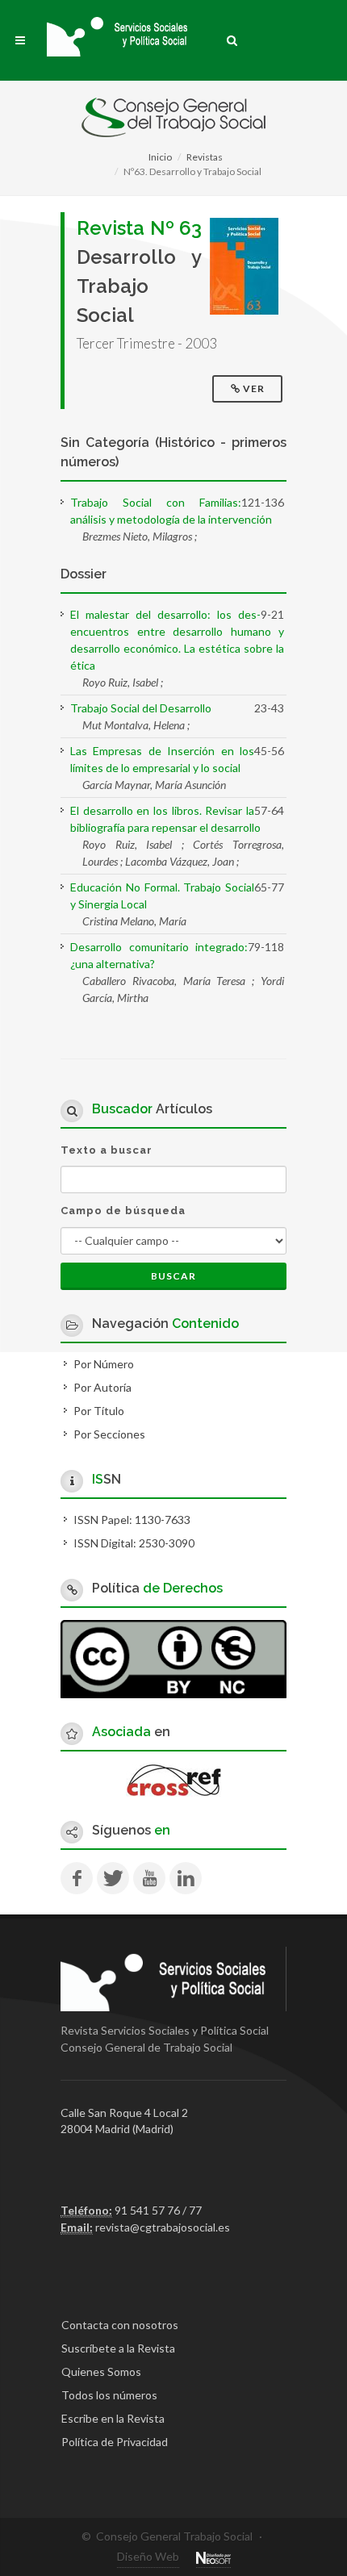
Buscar (173, 1276)
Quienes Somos (101, 2371)
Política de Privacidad (115, 2442)
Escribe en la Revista (113, 2418)
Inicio (160, 157)
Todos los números (109, 2395)
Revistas (205, 157)
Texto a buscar (107, 1150)
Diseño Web (148, 2556)
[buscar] (232, 38)
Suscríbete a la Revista (118, 2348)
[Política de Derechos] (173, 1657)
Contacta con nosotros (120, 2325)
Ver (254, 388)
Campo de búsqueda (123, 1211)
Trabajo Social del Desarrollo (141, 708)
